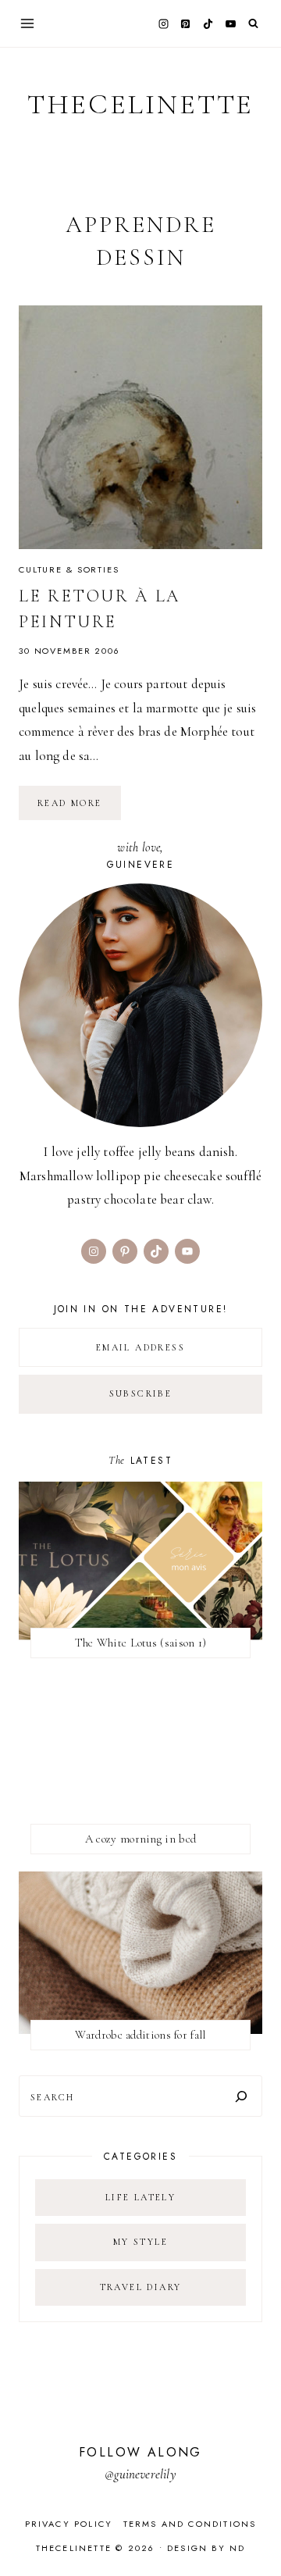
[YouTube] (230, 23)
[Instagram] (163, 23)
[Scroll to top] (254, 2533)
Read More (79, 808)
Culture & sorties (69, 569)
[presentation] (140, 427)
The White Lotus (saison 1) (141, 1643)
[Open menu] (28, 23)
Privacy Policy (69, 2524)
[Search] (241, 2096)
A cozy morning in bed (140, 1839)
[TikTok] (208, 23)
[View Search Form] (253, 24)
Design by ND (206, 2548)
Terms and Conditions (190, 2524)
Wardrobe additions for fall (140, 2035)
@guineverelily (140, 2474)
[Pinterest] (186, 23)
